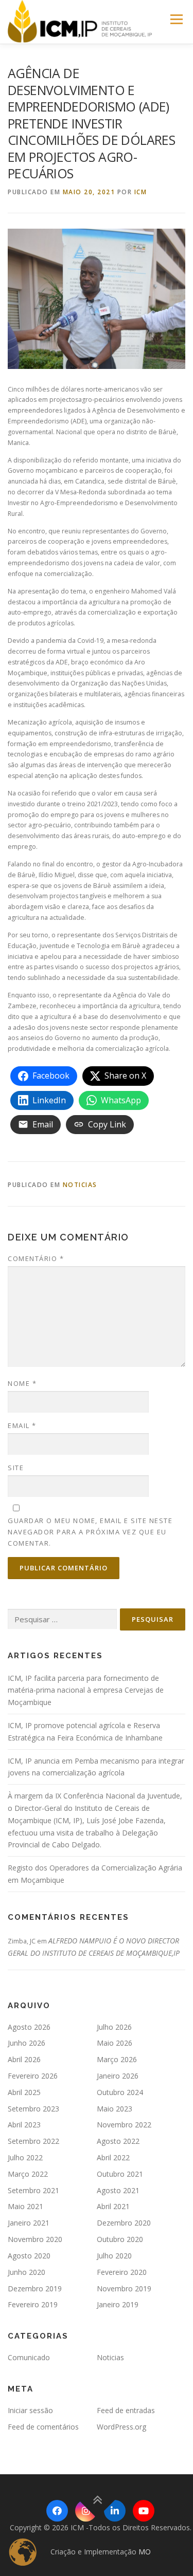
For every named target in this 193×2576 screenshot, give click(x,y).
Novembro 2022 (124, 2125)
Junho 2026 (27, 2043)
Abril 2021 (113, 2206)
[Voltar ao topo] (97, 2500)
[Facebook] (57, 2511)
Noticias (80, 1185)
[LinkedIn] (115, 2511)
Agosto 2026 (29, 2027)
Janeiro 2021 (29, 2223)
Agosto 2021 (118, 2190)
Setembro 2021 (33, 2190)
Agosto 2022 (118, 2141)
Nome (22, 1383)
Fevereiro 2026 (33, 2076)
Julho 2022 (25, 2157)
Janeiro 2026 (118, 2076)
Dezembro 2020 (124, 2223)
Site (16, 1468)
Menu (176, 19)
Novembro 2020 (35, 2239)
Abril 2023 (24, 2125)
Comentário (36, 1258)
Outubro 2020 (120, 2239)
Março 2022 (28, 2174)
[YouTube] (144, 2511)
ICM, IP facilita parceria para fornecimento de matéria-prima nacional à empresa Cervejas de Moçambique (86, 1690)
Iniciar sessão (30, 2410)
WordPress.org (121, 2427)
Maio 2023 (115, 2109)
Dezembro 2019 (35, 2288)
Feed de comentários (43, 2427)
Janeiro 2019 (118, 2304)
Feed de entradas (126, 2410)
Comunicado (29, 2357)
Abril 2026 (24, 2059)
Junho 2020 (27, 2272)
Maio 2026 (115, 2043)
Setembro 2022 (33, 2141)
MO (145, 2552)
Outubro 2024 (120, 2092)
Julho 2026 (114, 2027)
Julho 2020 (114, 2256)
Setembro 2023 (33, 2109)
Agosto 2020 (29, 2256)
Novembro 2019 (124, 2288)
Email (22, 1425)
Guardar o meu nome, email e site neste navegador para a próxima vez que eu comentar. (90, 1532)
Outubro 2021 (120, 2174)
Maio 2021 (25, 2206)
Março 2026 (117, 2059)
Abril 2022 (113, 2157)
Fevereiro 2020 (122, 2272)
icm (141, 192)
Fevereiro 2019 (33, 2304)
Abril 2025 (24, 2092)
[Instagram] (86, 2511)
